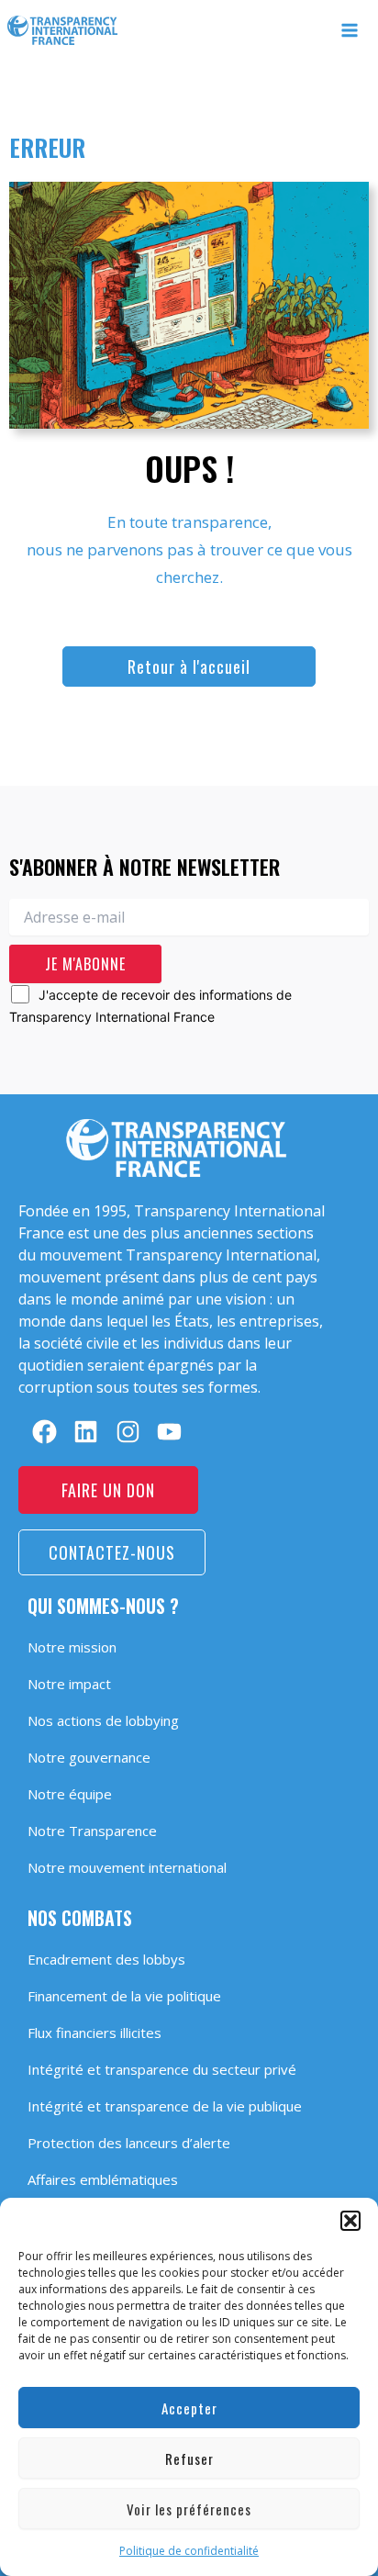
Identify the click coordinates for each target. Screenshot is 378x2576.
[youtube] (169, 1432)
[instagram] (128, 1432)
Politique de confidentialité (189, 2551)
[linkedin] (86, 1432)
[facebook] (44, 1432)
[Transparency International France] (62, 30)
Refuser (189, 2458)
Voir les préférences (189, 2509)
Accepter (189, 2408)
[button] (350, 2221)
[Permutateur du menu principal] (350, 30)
